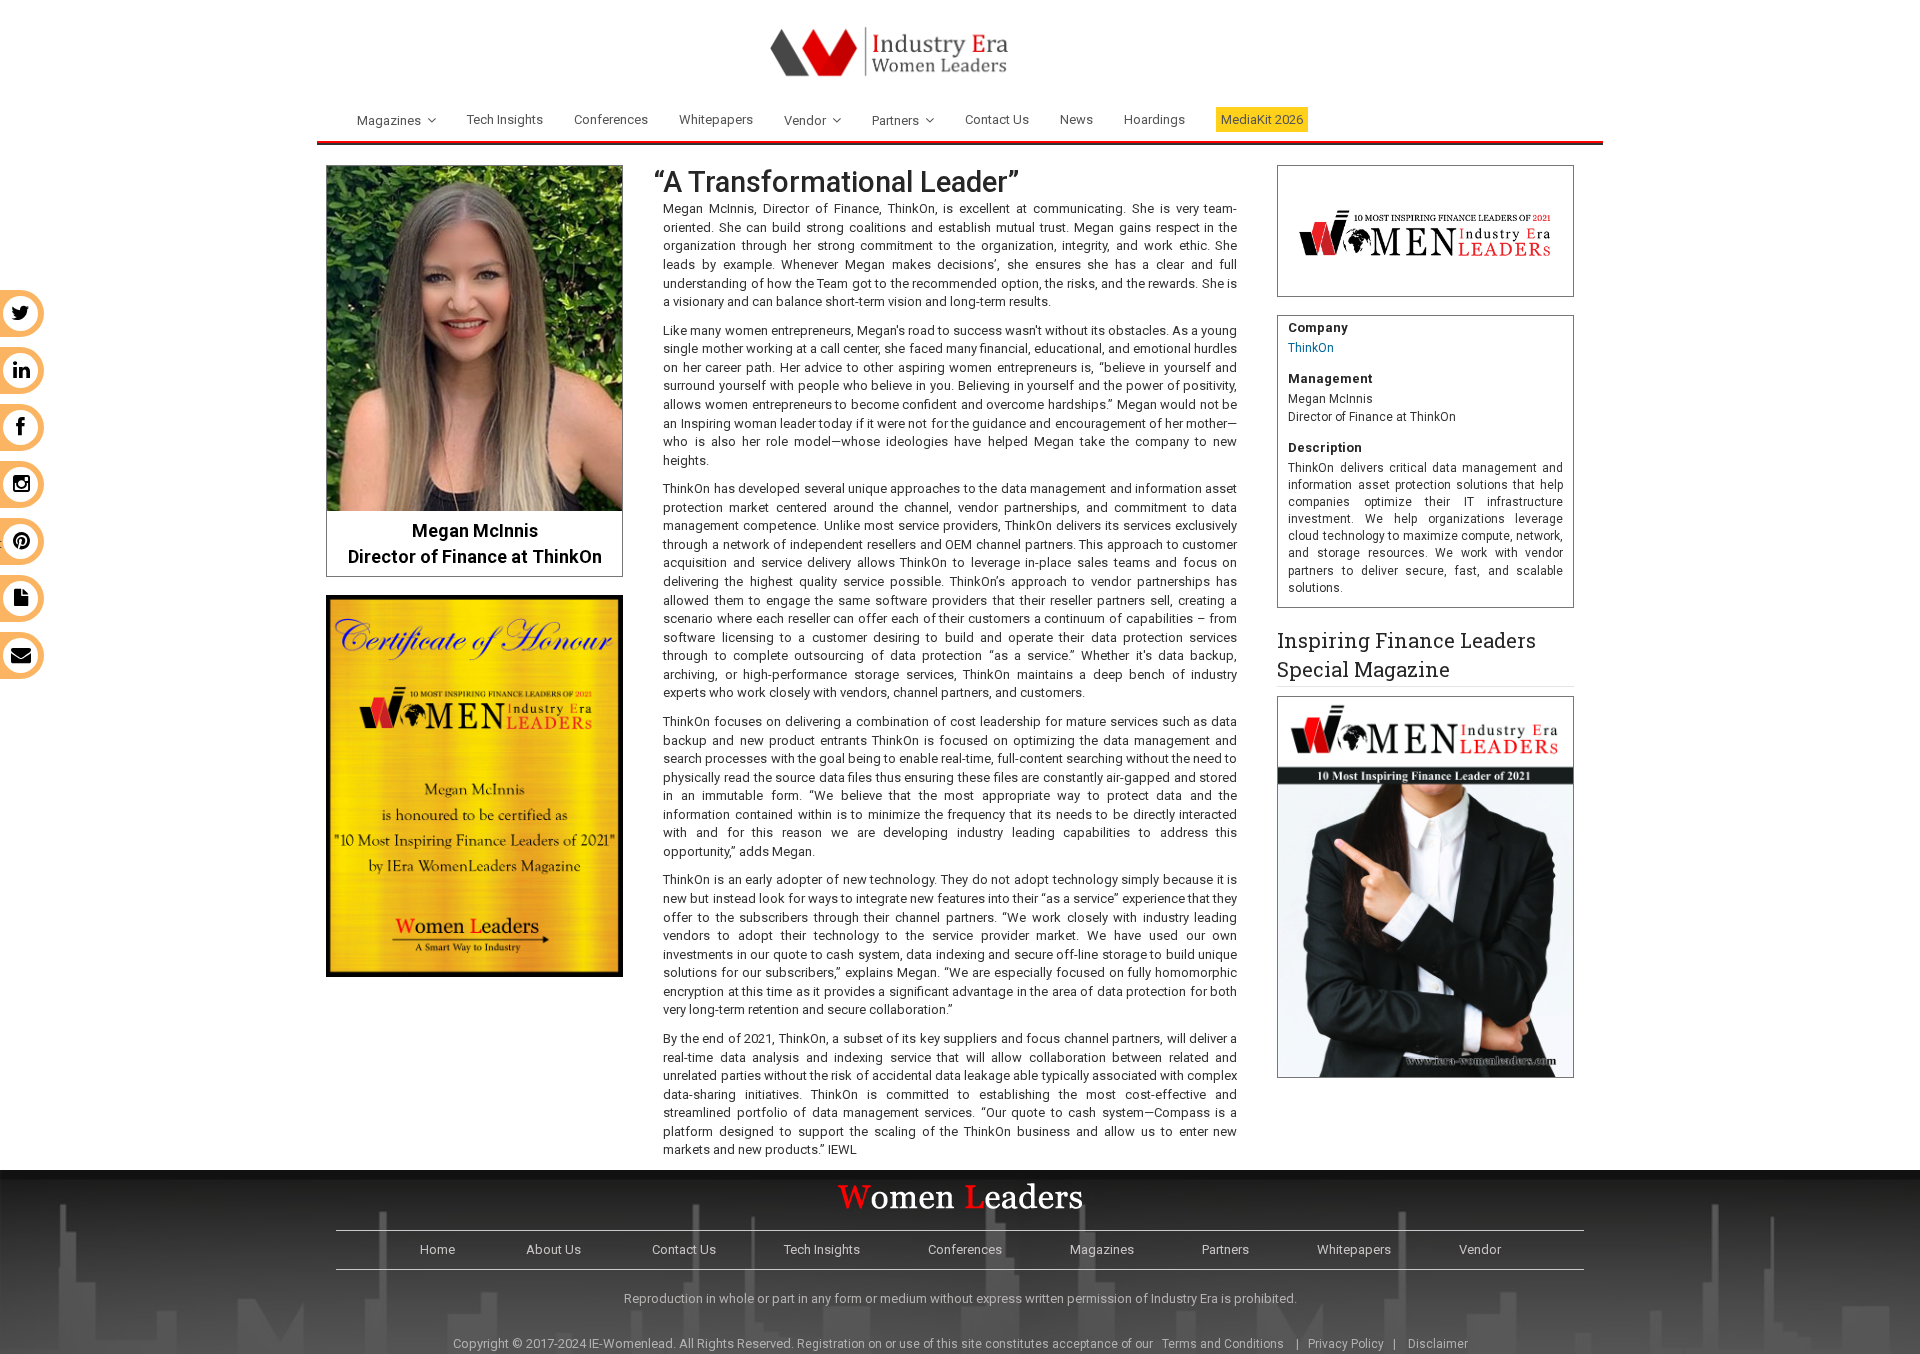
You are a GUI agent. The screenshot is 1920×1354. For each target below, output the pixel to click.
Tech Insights (505, 119)
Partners (895, 120)
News (1076, 119)
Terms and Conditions (1221, 1344)
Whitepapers (716, 119)
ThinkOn (1311, 348)
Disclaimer (1438, 1344)
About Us (553, 1249)
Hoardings (1154, 119)
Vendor (805, 120)
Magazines (389, 120)
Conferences (611, 119)
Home (437, 1249)
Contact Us (997, 119)
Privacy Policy (1346, 1344)
